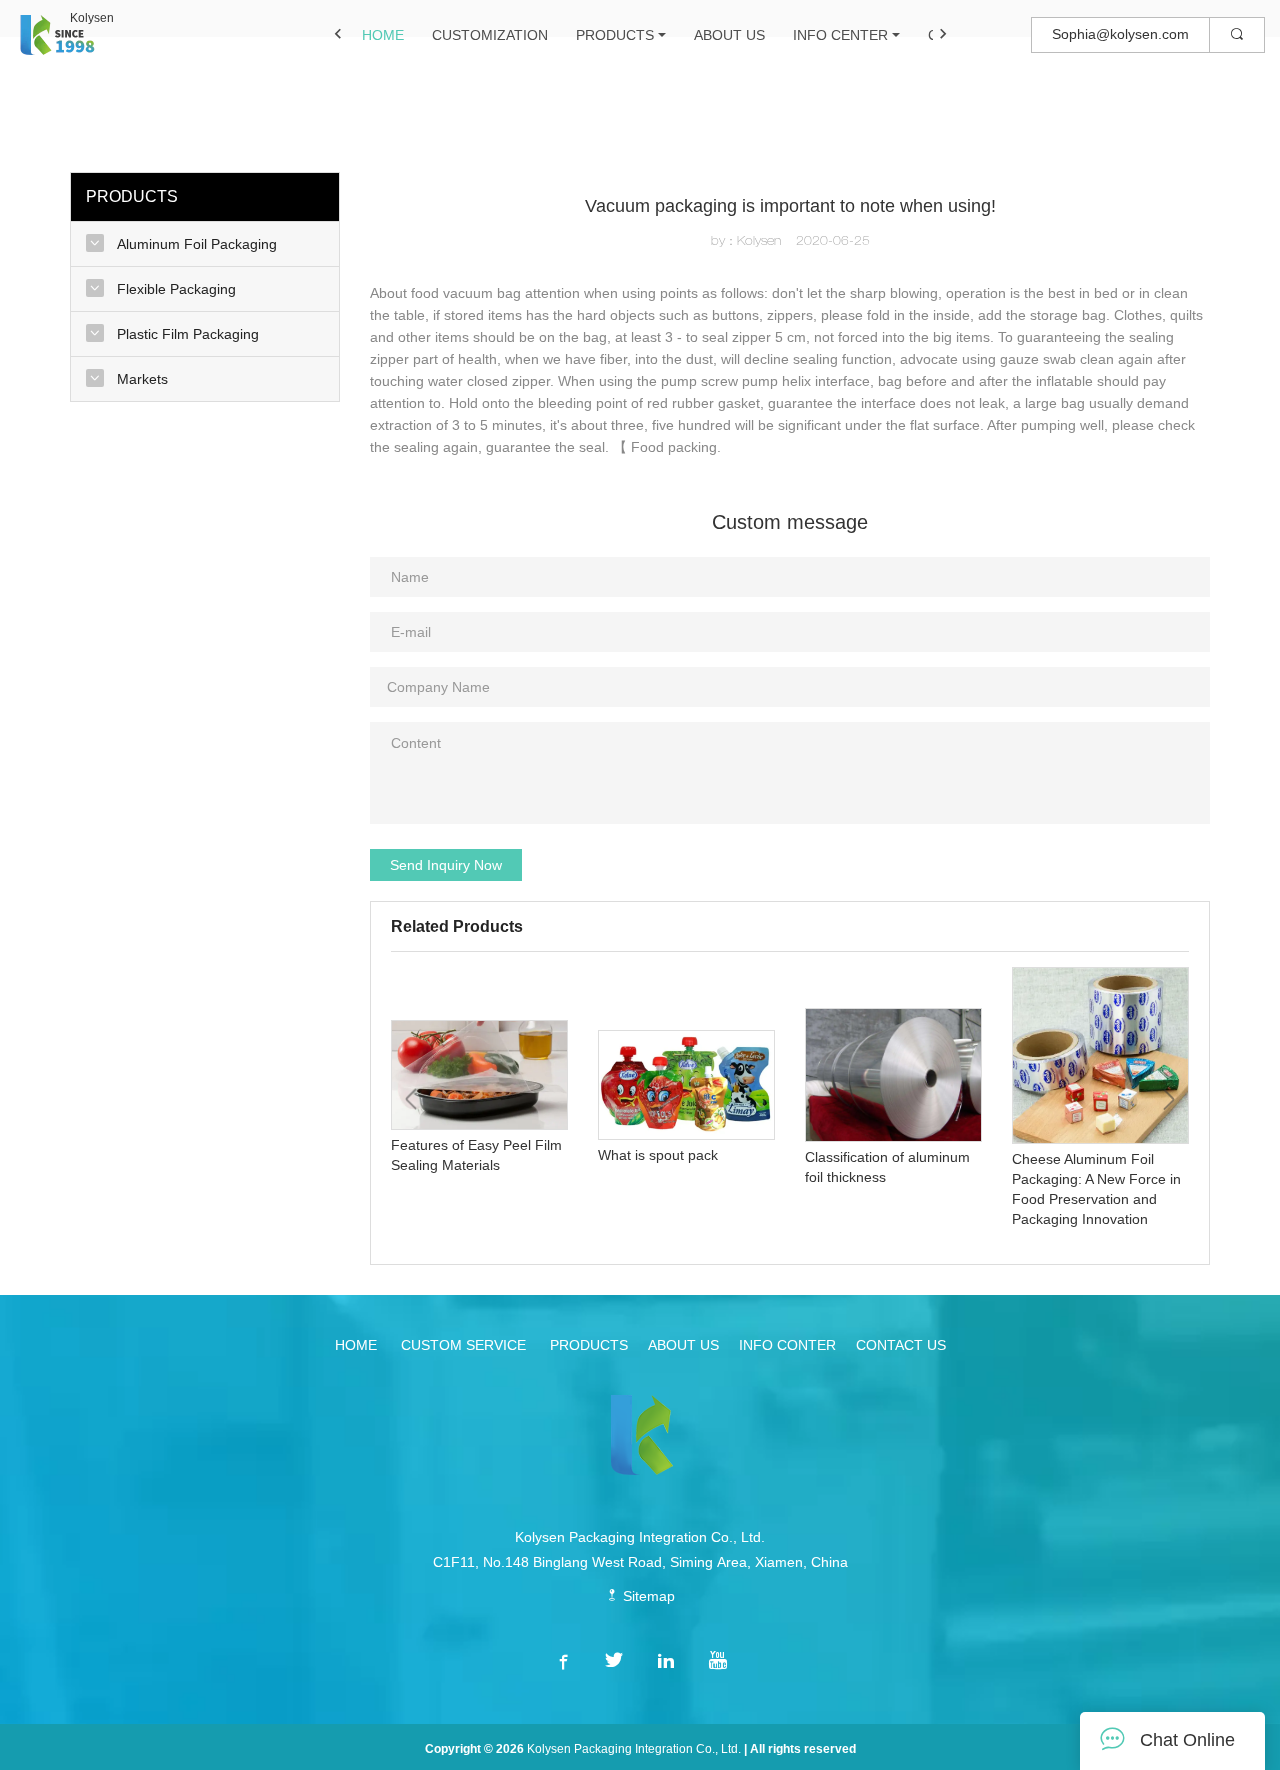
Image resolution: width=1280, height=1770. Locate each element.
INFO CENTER (840, 35)
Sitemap (647, 1596)
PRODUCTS (615, 35)
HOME (383, 35)
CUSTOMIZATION (490, 35)
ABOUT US (729, 35)
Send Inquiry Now (446, 865)
